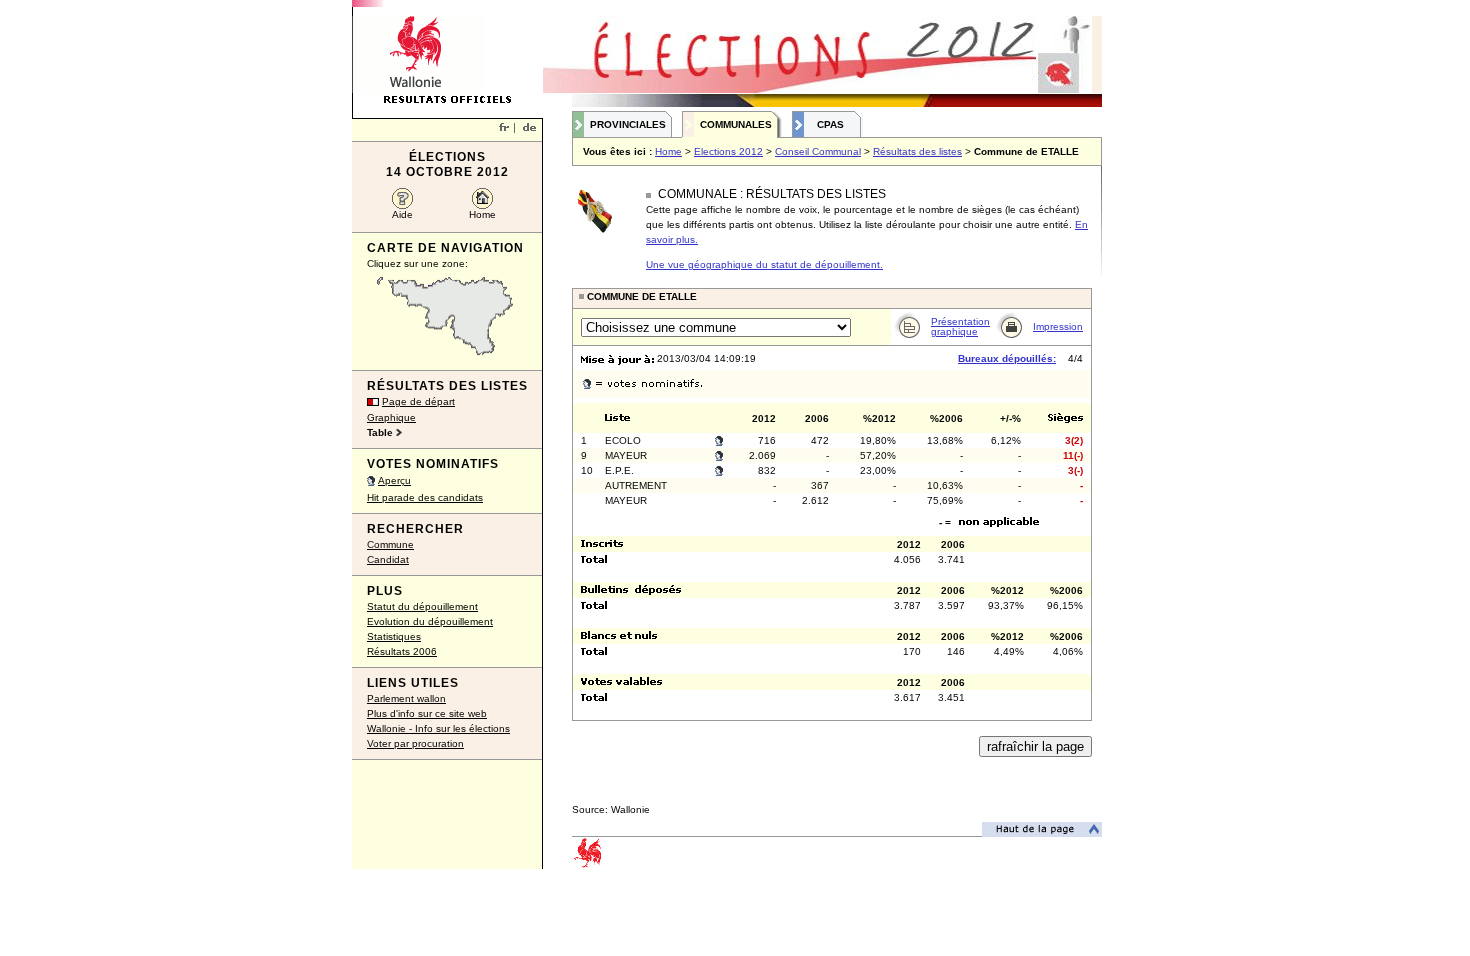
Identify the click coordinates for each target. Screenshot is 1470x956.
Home (482, 214)
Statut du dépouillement (422, 606)
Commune (390, 544)
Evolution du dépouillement (430, 621)
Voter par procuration (415, 743)
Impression (1058, 326)
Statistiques (394, 636)
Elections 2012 (728, 151)
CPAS (830, 124)
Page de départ (418, 401)
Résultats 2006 (402, 651)
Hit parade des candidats (425, 497)
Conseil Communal (818, 151)
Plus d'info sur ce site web (427, 713)
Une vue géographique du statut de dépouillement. (764, 264)
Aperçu (394, 480)
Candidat (388, 559)
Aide (402, 214)
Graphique (391, 417)
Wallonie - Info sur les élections (438, 728)
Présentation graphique (960, 326)
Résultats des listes (917, 151)
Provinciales (628, 124)
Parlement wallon (406, 698)
